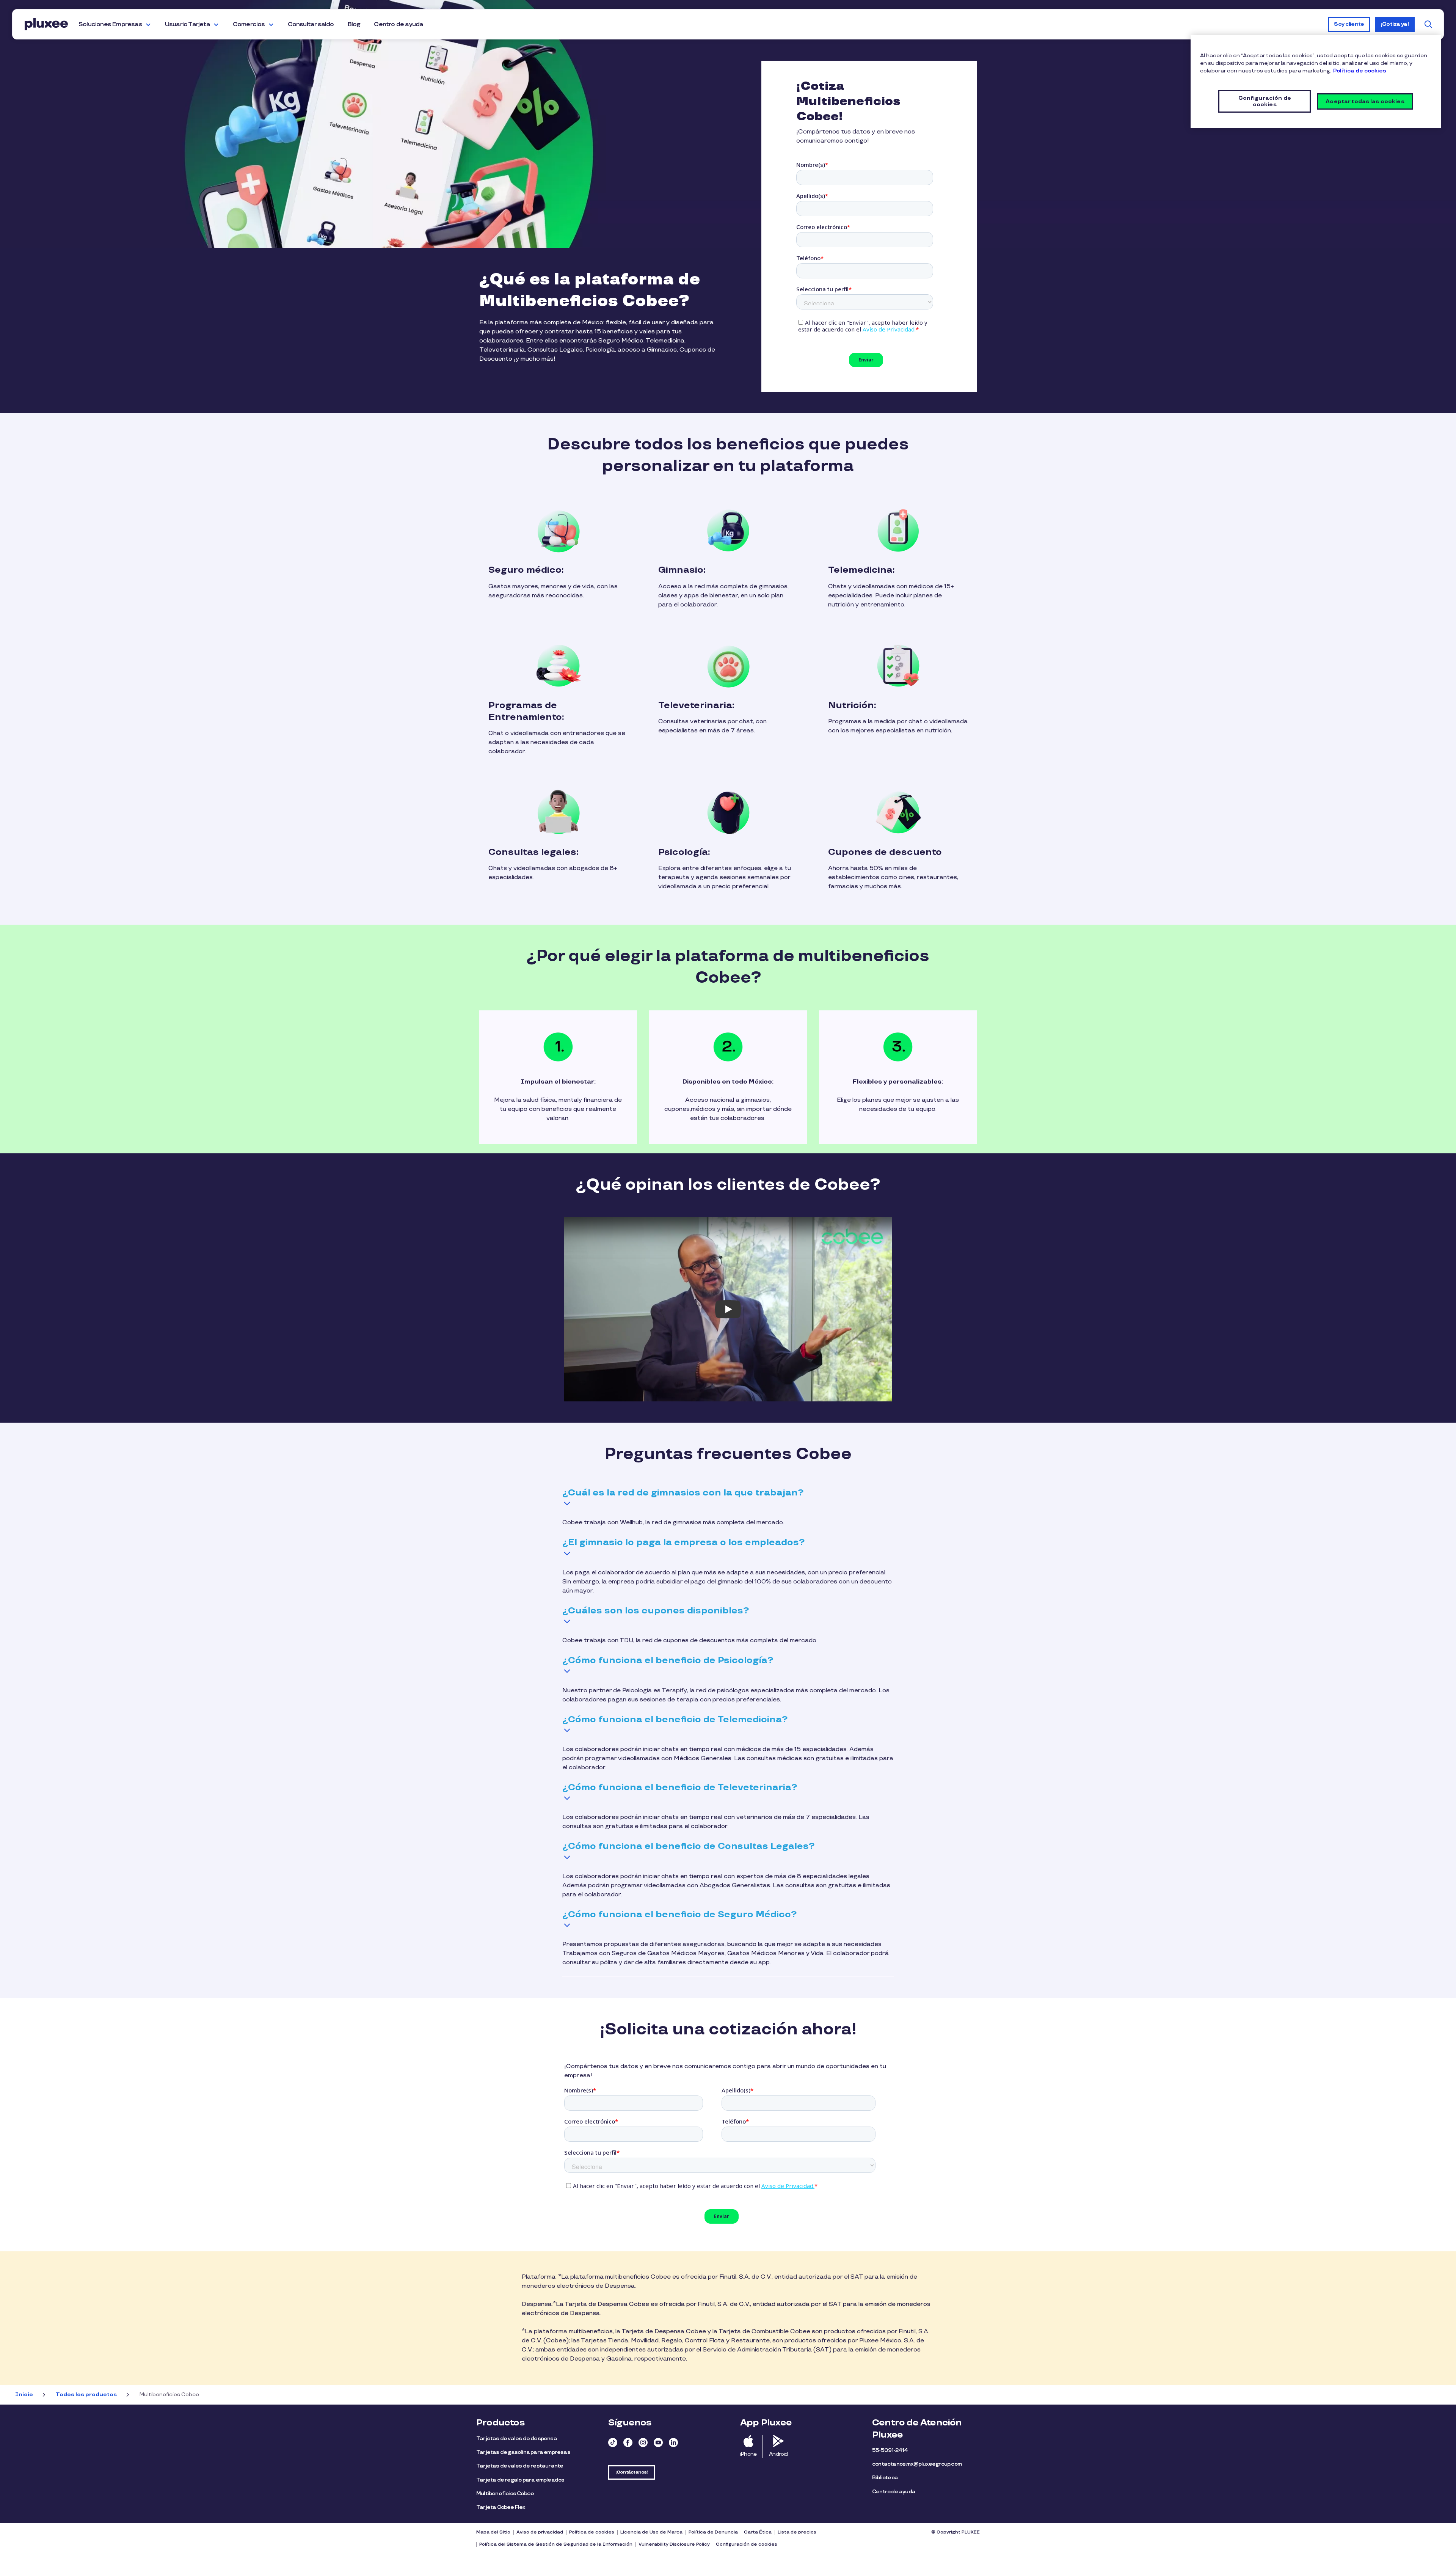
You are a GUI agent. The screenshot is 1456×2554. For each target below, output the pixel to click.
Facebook (628, 2442)
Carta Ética (758, 2532)
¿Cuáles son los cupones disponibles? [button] (656, 1611)
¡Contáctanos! (632, 2472)
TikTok (613, 2442)
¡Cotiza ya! (1395, 24)
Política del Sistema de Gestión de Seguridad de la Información (556, 2544)
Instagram (643, 2442)
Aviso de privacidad (540, 2532)
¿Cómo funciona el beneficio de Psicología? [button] (668, 1660)
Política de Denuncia (713, 2532)
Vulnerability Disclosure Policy (674, 2544)
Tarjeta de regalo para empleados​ (520, 2480)
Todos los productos (86, 2395)
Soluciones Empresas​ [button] (110, 24)
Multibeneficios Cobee (505, 2494)
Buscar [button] (1428, 24)
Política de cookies (592, 2532)
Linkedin (673, 2442)
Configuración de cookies (747, 2544)
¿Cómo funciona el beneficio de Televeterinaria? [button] (680, 1787)
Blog (354, 24)
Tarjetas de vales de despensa (517, 2439)
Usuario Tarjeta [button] (187, 24)
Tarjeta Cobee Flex (501, 2507)
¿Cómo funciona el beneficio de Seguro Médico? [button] (679, 1914)
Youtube (658, 2442)
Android (778, 2454)
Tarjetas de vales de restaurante (520, 2466)
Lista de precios (797, 2532)
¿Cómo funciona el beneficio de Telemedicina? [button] (675, 1719)
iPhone (748, 2454)
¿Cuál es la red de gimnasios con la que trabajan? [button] (683, 1493)
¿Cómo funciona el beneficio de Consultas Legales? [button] (688, 1846)
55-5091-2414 (890, 2450)
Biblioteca (885, 2478)
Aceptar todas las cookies (1365, 101)
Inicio (24, 2395)
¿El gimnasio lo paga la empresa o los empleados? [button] (683, 1542)
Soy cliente (1349, 24)
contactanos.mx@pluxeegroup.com (917, 2464)
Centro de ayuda (399, 24)
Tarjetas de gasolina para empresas (523, 2452)
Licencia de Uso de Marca (651, 2532)
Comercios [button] (249, 24)
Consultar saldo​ (311, 24)
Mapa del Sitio (493, 2532)
